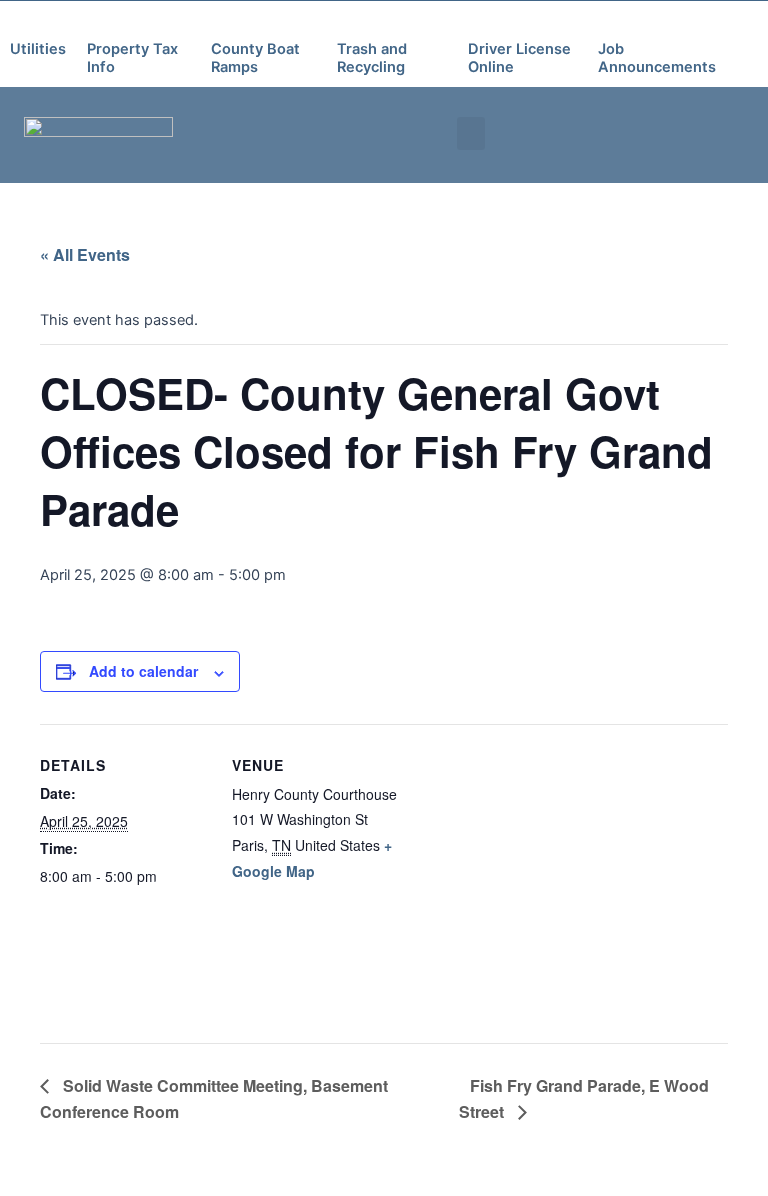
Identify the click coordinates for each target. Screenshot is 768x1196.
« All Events (85, 254)
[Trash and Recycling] (348, 22)
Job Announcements (657, 58)
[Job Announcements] (609, 22)
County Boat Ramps (255, 58)
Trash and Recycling (372, 58)
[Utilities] (21, 22)
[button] (471, 133)
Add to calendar (143, 671)
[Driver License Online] (479, 22)
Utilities (38, 49)
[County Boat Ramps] (222, 22)
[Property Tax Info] (98, 22)
